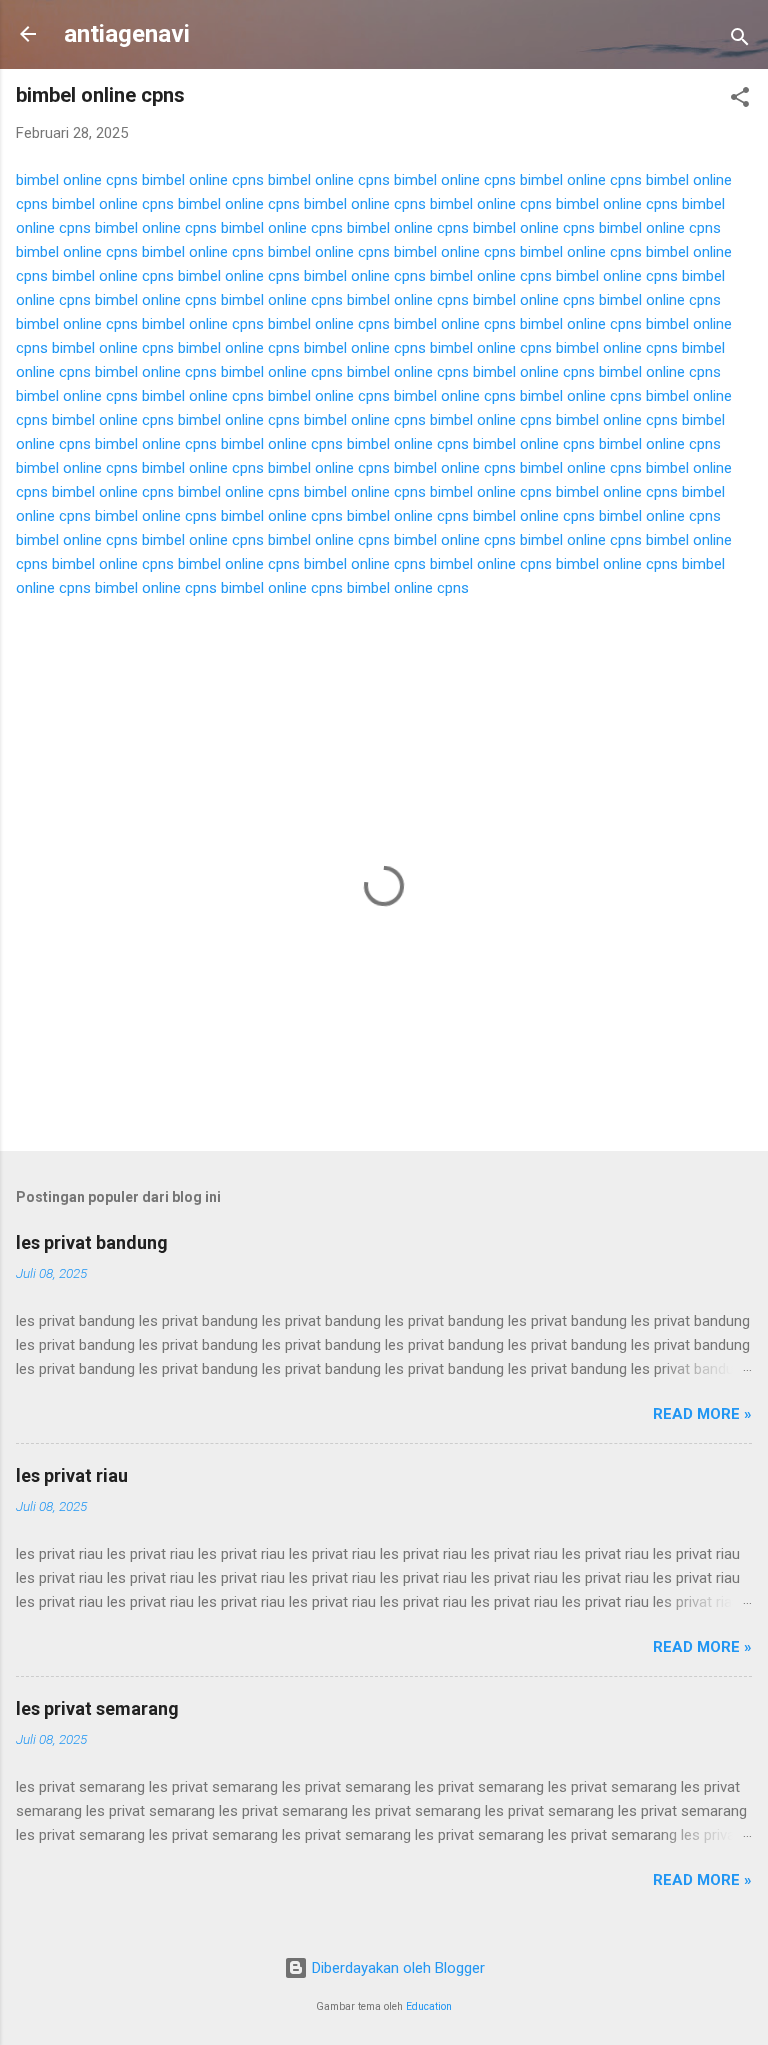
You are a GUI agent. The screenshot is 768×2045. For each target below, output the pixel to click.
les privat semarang (97, 1708)
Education (429, 2006)
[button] (740, 100)
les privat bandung (92, 1242)
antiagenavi (127, 34)
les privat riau (72, 1475)
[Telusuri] (740, 40)
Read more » (702, 1414)
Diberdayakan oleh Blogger (396, 1968)
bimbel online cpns (77, 180)
